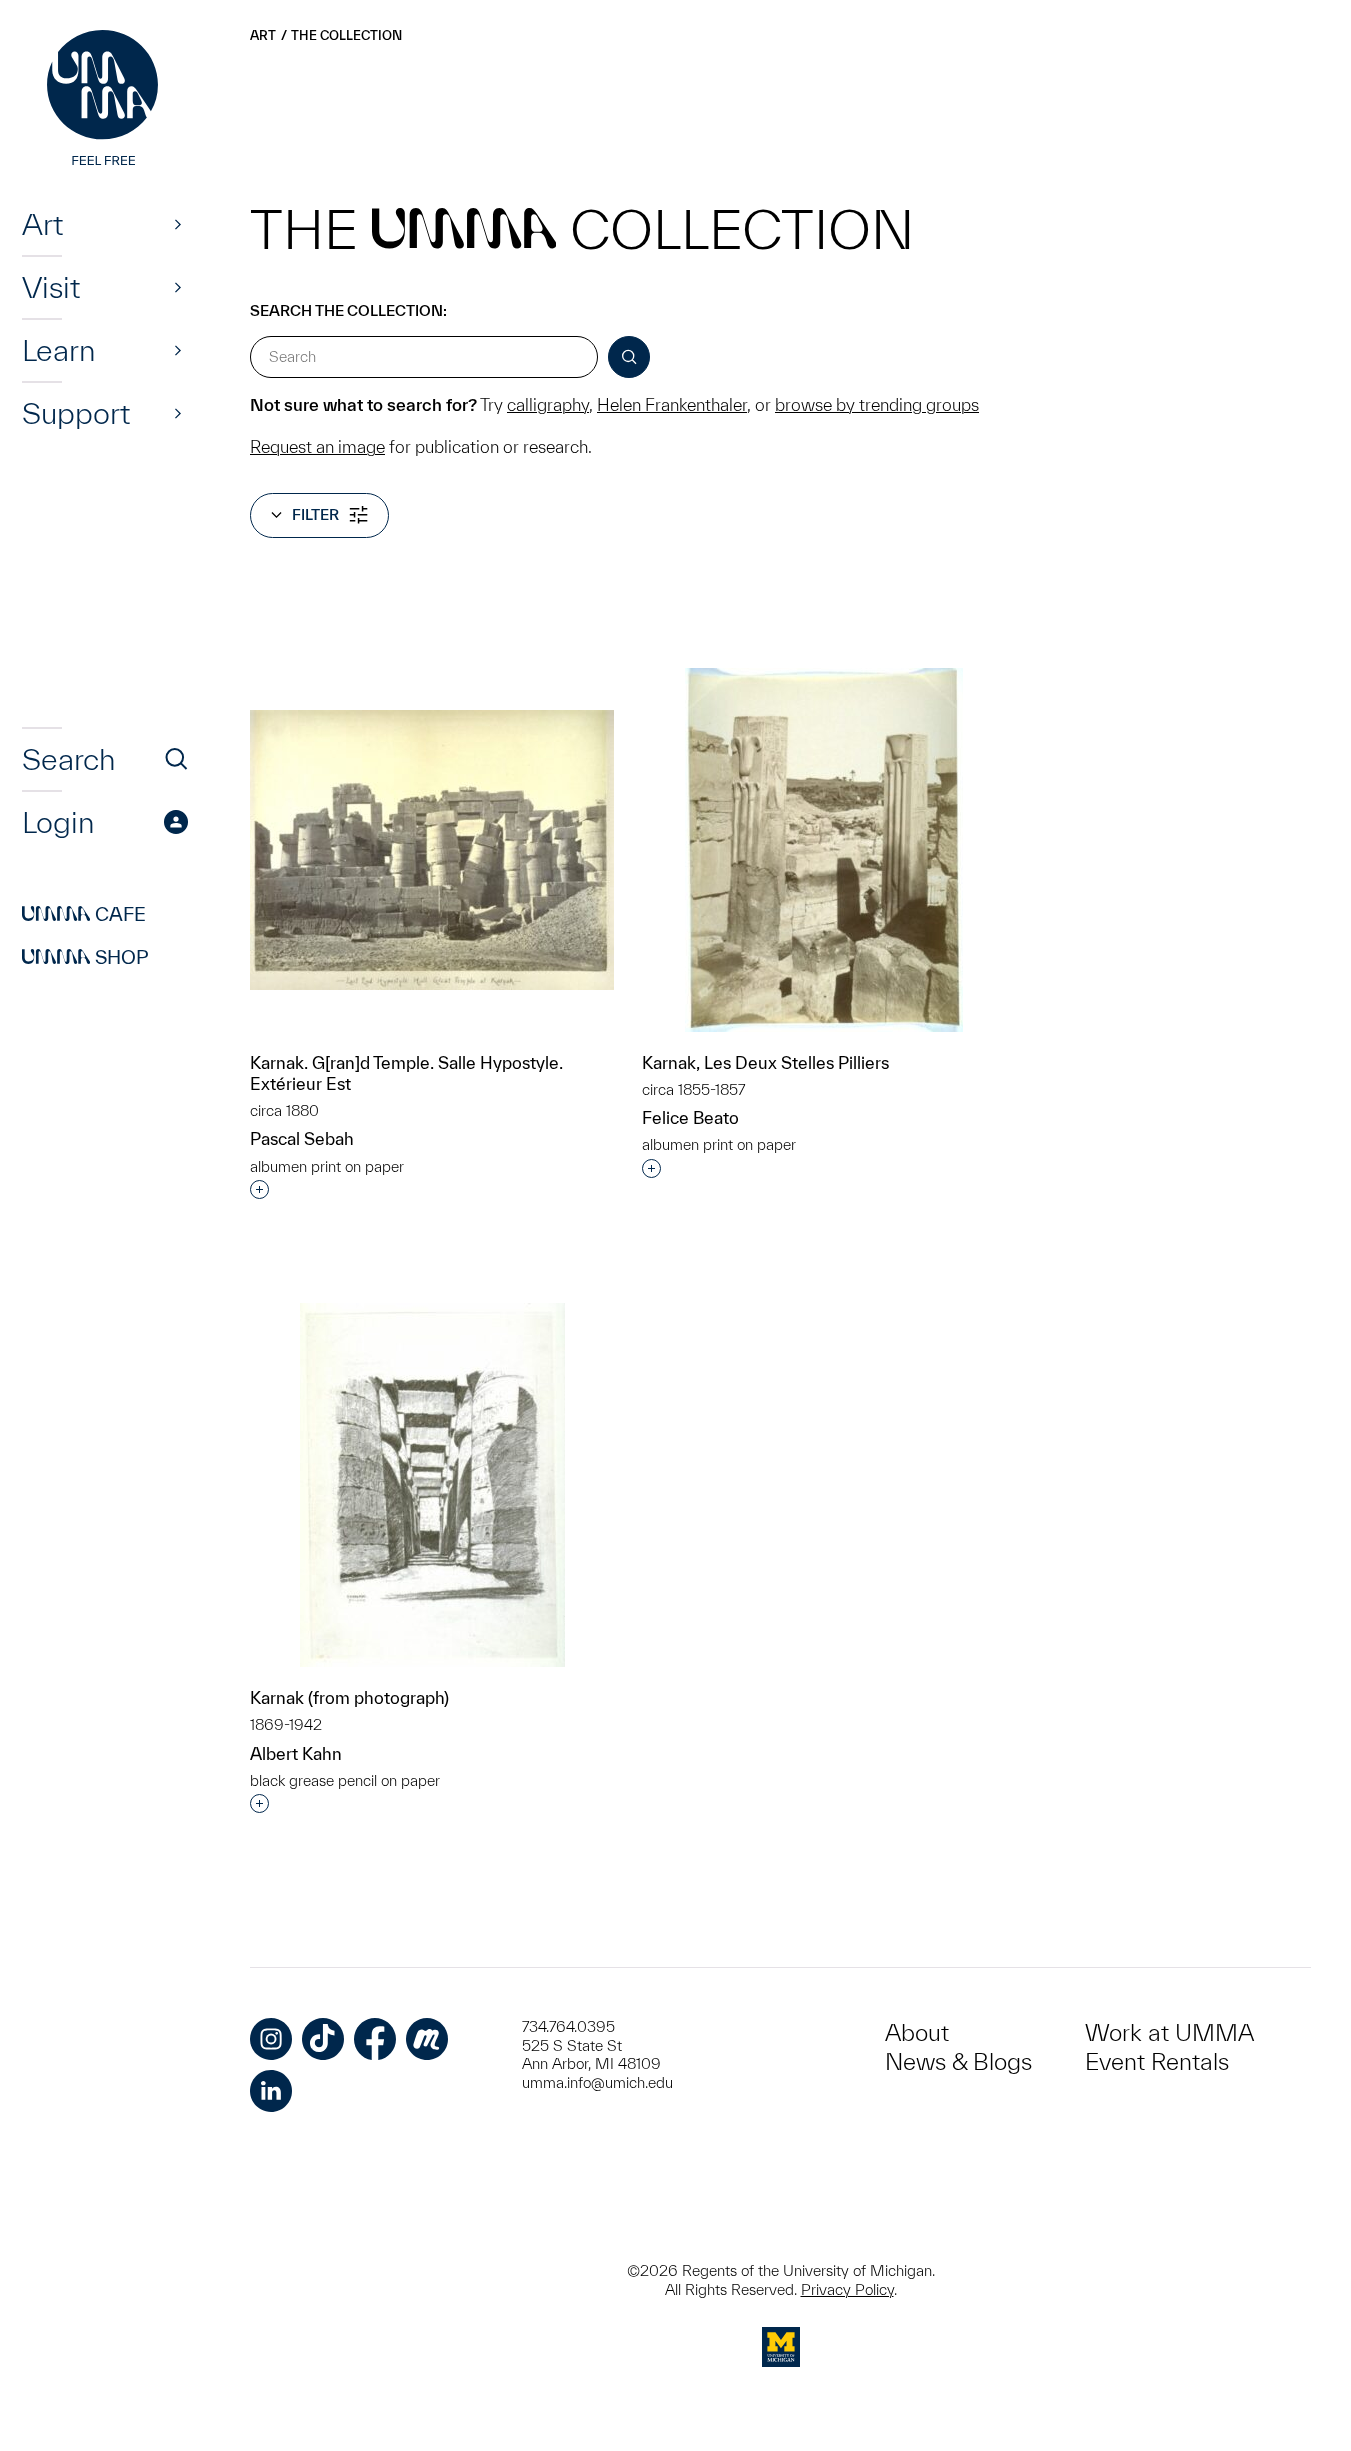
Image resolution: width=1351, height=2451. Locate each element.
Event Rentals (1157, 2061)
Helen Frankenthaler (672, 404)
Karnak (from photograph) (349, 1697)
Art (42, 224)
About (917, 2032)
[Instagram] (271, 2039)
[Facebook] (375, 2039)
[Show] (178, 224)
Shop (85, 957)
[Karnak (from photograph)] (432, 1485)
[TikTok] (323, 2039)
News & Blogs (958, 2061)
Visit (51, 287)
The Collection (346, 35)
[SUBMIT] (629, 357)
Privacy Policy (847, 2289)
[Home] (105, 100)
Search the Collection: (348, 310)
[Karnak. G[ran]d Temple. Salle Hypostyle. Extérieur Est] (432, 850)
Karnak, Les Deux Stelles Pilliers (765, 1062)
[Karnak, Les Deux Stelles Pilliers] (824, 850)
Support (76, 413)
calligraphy (548, 404)
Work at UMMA (1169, 2032)
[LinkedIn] (271, 2091)
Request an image (317, 446)
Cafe (84, 914)
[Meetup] (427, 2039)
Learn (58, 350)
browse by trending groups (877, 404)
